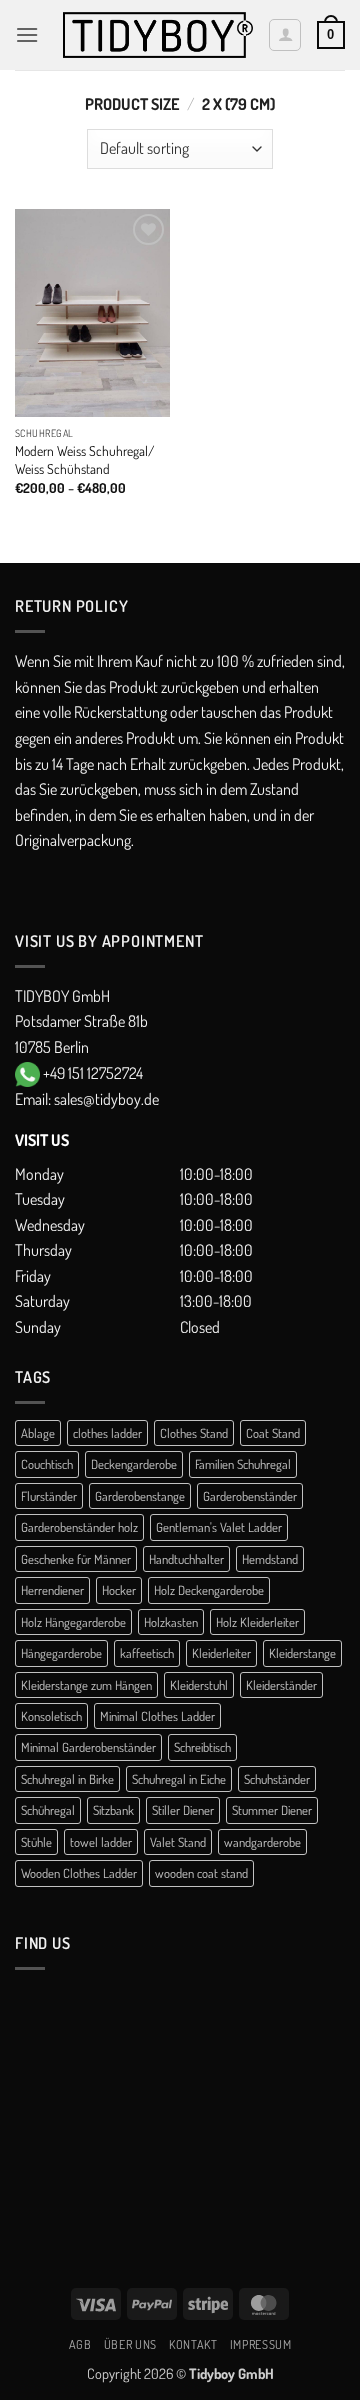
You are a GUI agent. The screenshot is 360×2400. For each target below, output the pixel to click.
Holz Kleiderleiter (257, 1622)
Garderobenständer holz (79, 1527)
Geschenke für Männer (76, 1559)
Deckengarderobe (134, 1464)
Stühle (36, 1842)
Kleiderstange (302, 1653)
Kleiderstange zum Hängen (86, 1685)
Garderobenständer (250, 1496)
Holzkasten (171, 1622)
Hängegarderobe (61, 1653)
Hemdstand (270, 1559)
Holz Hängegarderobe (73, 1622)
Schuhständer (277, 1779)
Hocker (119, 1590)
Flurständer (49, 1496)
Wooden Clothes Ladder (79, 1873)
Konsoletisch (51, 1716)
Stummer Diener (272, 1810)
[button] (27, 34)
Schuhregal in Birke (67, 1779)
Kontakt (193, 2344)
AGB (80, 2344)
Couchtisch (47, 1464)
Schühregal (48, 1810)
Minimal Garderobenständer (88, 1747)
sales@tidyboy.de (106, 1099)
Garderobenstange (140, 1496)
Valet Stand (178, 1842)
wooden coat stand (201, 1873)
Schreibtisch (202, 1747)
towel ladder (101, 1842)
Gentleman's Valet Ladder (219, 1527)
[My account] (285, 35)
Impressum (261, 2344)
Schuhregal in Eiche (179, 1779)
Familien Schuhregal (243, 1464)
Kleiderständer (281, 1685)
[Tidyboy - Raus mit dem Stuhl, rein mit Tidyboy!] (158, 35)
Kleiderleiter (221, 1653)
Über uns (130, 2344)
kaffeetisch (147, 1653)
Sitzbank (113, 1810)
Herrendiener (52, 1590)
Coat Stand (273, 1433)
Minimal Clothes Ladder (157, 1716)
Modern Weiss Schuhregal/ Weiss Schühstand (84, 459)
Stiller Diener (183, 1810)
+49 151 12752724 (93, 1073)
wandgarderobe (262, 1842)
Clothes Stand (194, 1433)
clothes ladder (107, 1433)
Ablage (38, 1433)
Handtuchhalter (186, 1559)
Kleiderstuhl (199, 1685)
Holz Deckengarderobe (209, 1590)
